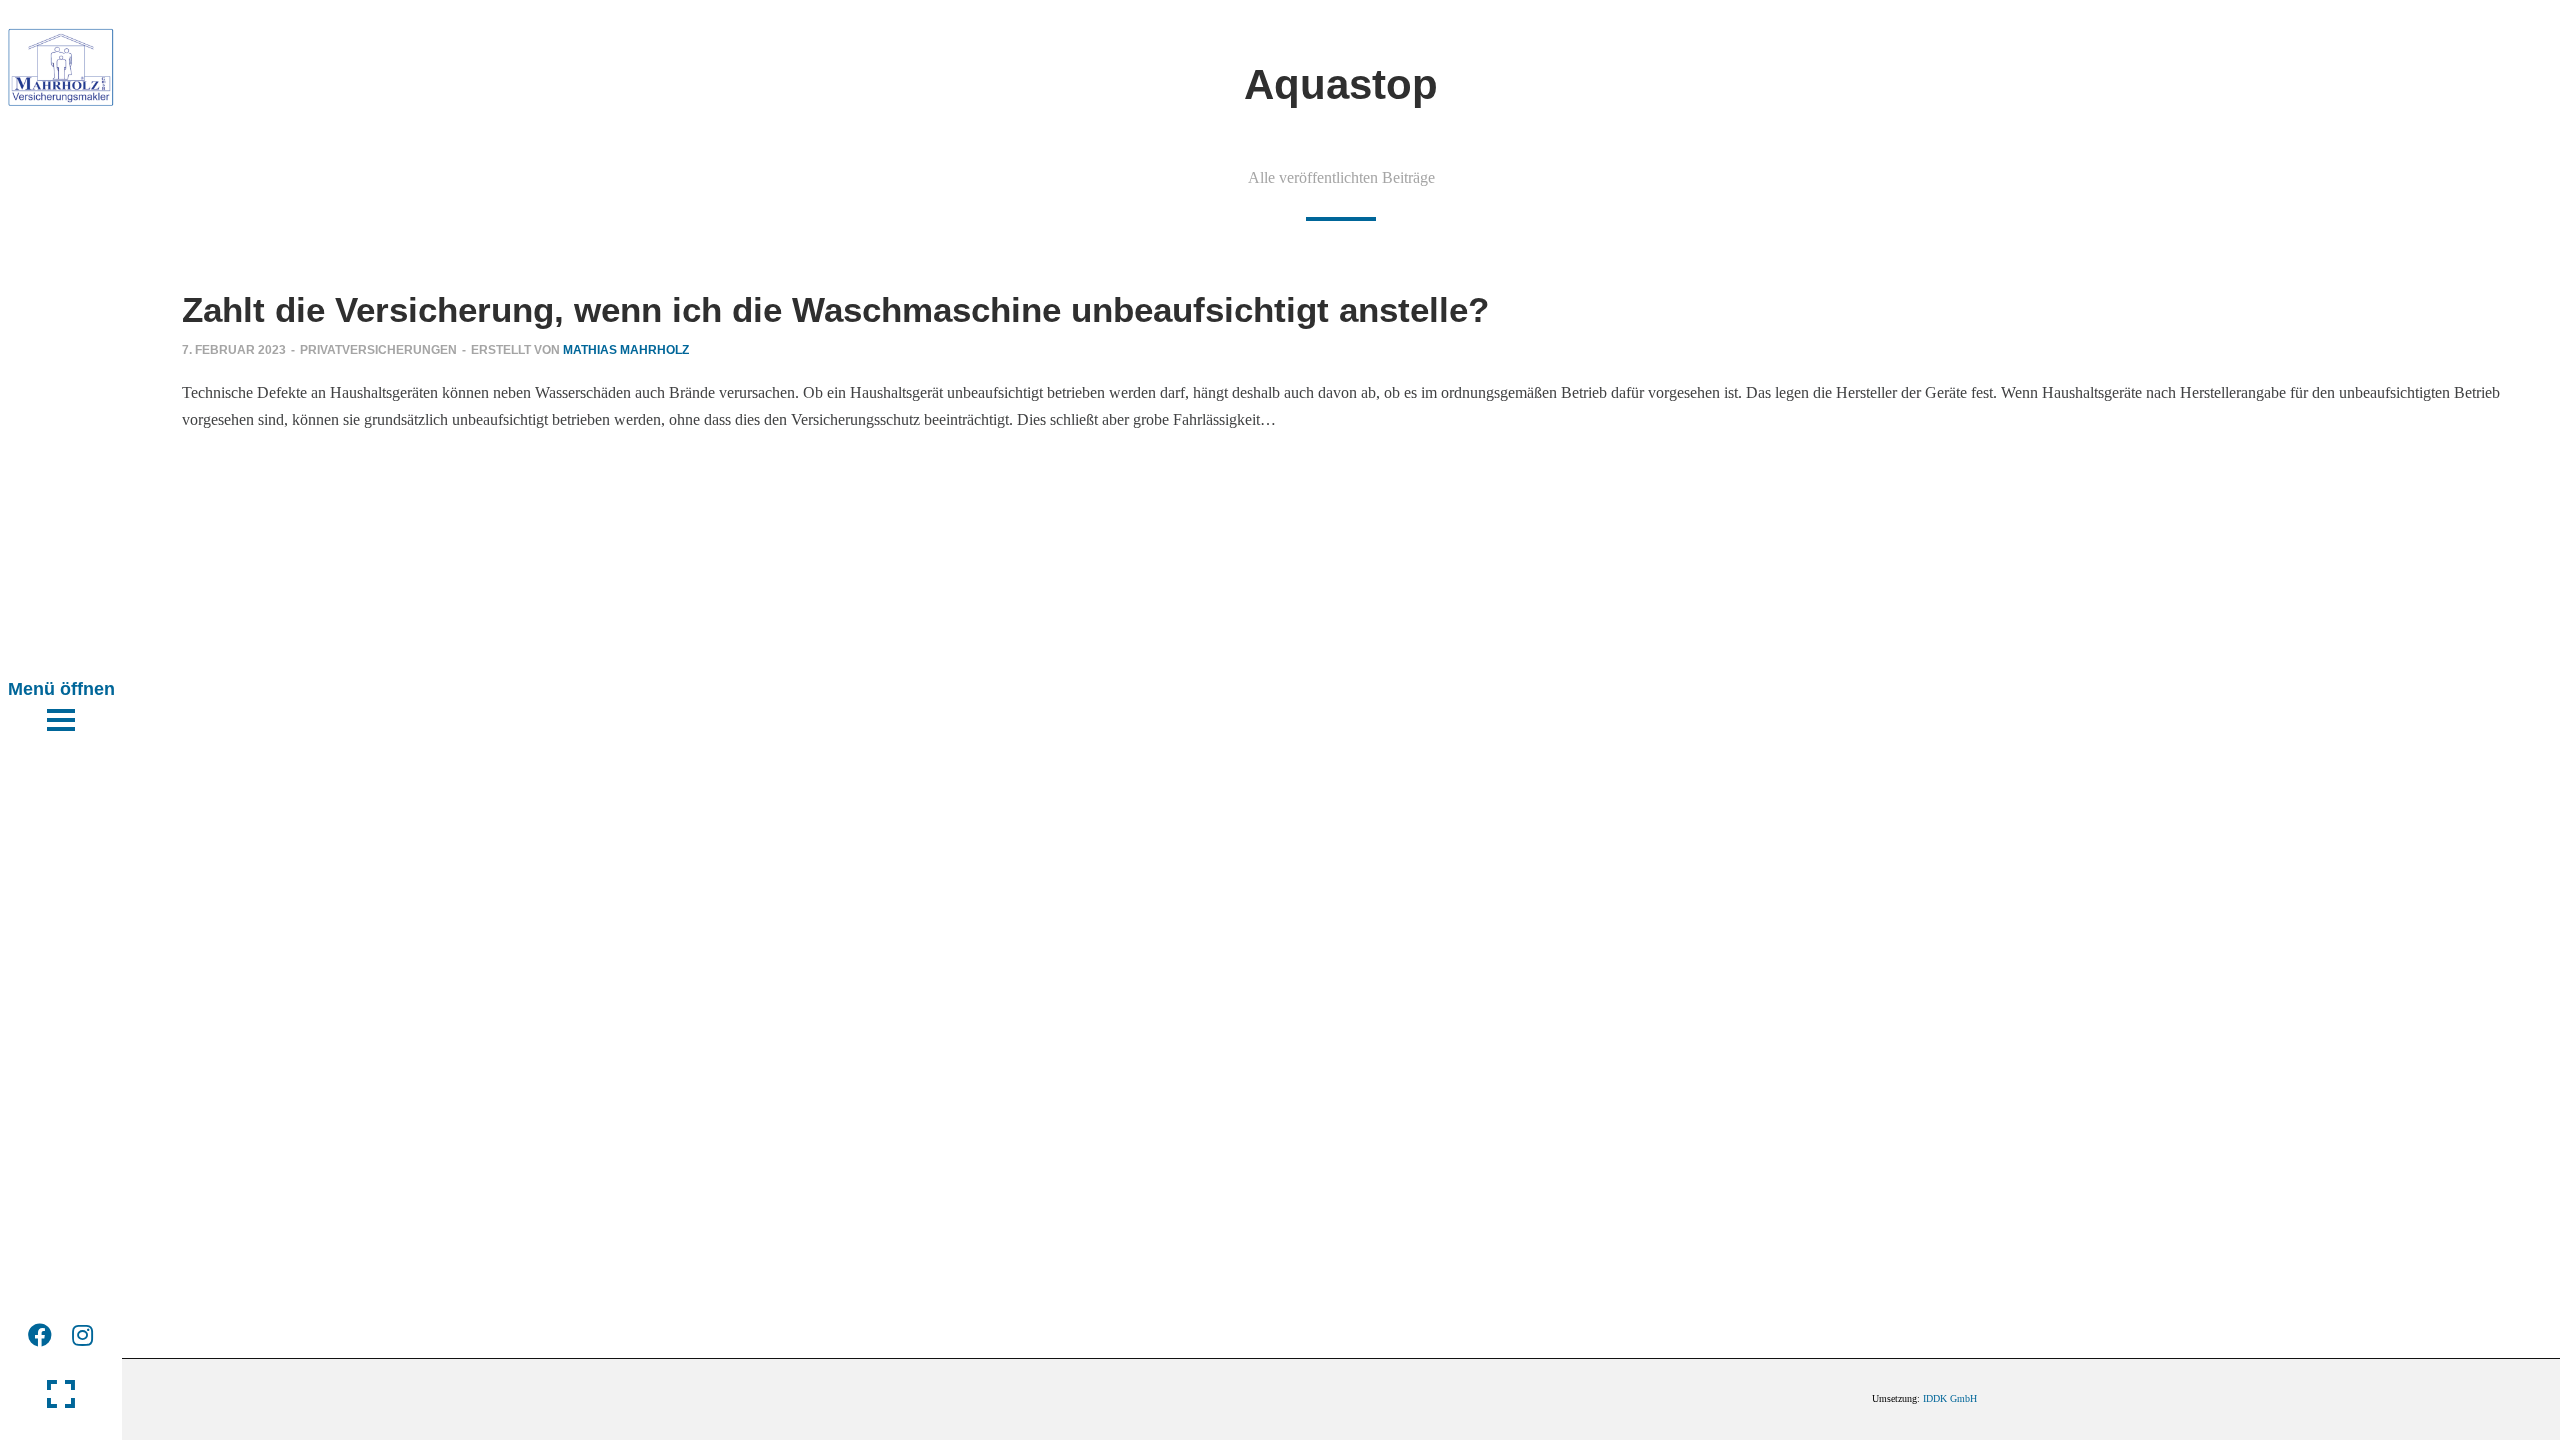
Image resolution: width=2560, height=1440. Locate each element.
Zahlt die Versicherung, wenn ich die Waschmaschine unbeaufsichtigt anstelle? (835, 309)
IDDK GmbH (1950, 1398)
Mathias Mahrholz (626, 350)
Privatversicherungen (378, 350)
